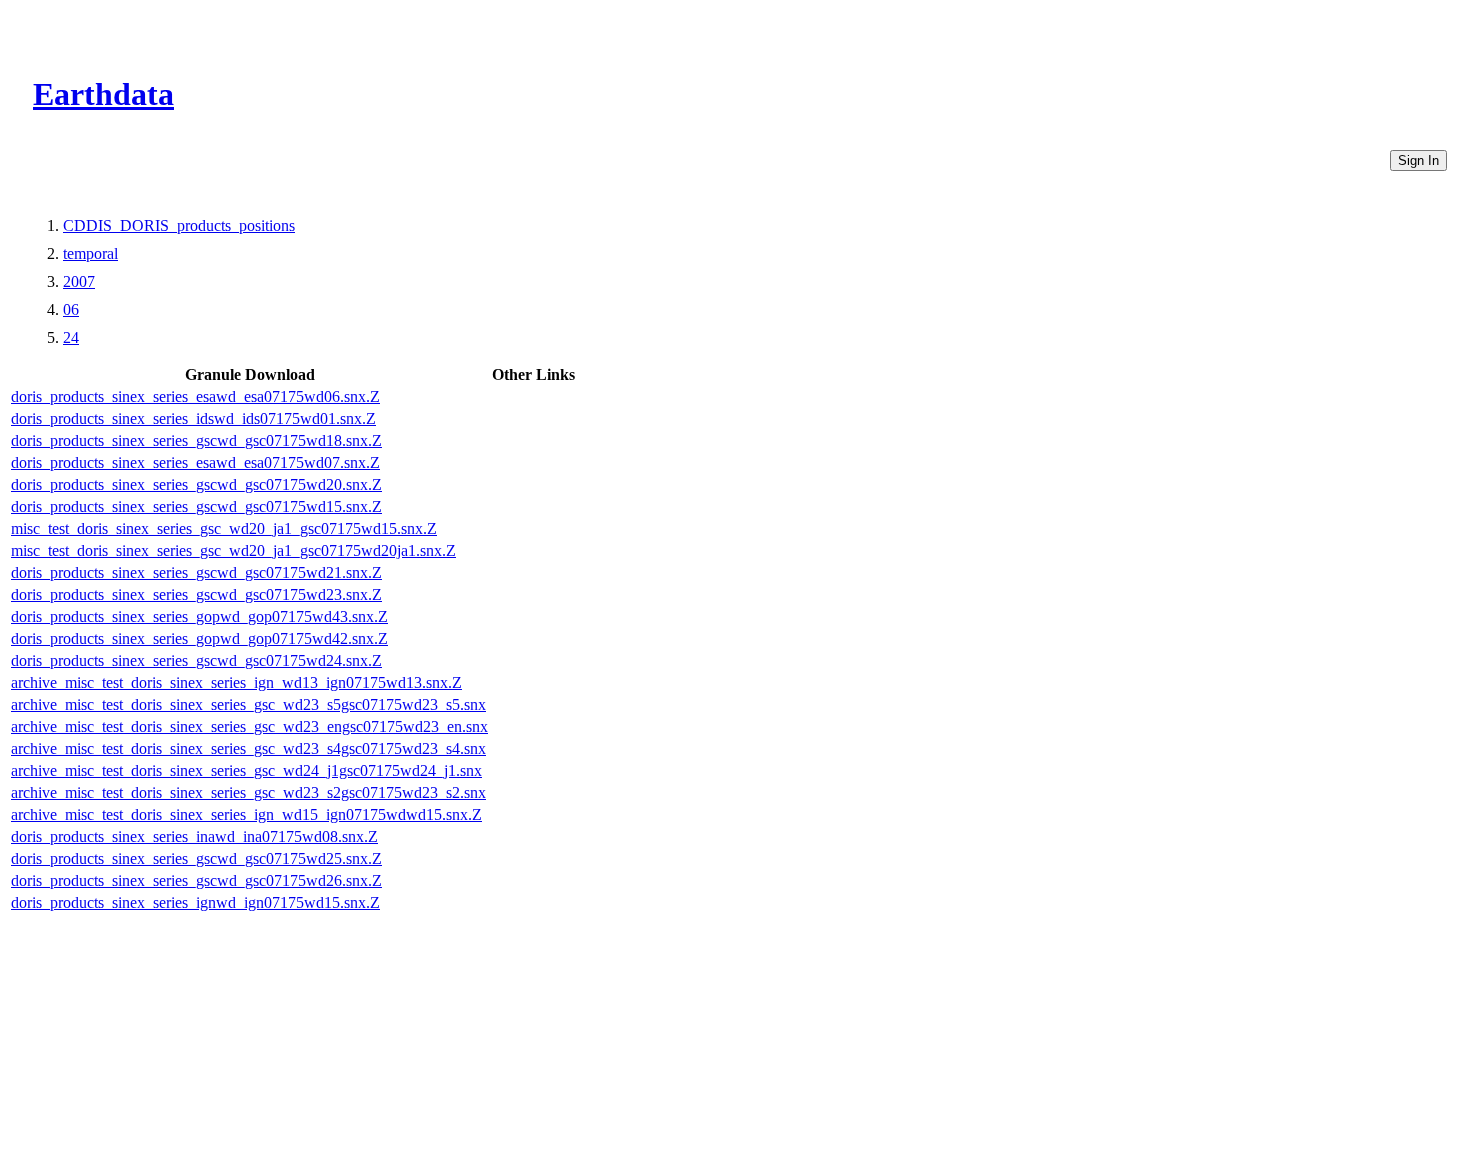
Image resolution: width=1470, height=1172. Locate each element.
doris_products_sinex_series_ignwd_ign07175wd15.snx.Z (195, 902)
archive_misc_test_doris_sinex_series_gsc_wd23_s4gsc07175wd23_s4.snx (248, 748)
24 (71, 337)
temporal (90, 253)
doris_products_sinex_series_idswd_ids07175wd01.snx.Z (193, 418)
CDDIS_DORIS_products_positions (179, 225)
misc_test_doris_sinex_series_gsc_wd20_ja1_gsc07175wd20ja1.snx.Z (233, 550)
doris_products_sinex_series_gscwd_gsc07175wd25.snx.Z (196, 858)
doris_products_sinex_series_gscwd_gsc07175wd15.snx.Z (196, 506)
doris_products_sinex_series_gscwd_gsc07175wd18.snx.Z (196, 440)
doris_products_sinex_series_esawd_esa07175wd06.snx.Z (195, 396)
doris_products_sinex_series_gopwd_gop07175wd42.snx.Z (199, 638)
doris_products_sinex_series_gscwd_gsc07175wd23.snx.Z (196, 594)
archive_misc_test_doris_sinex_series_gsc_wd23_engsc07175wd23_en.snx (249, 726)
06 (71, 309)
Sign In (1418, 160)
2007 (79, 281)
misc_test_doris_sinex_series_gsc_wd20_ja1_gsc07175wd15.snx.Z (224, 528)
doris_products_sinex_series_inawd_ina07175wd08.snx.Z (194, 836)
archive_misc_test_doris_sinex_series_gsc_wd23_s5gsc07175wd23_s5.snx (248, 704)
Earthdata (103, 94)
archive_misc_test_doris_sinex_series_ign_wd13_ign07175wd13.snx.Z (236, 682)
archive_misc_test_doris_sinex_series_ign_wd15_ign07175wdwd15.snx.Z (246, 814)
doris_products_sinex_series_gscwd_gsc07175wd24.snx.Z (196, 660)
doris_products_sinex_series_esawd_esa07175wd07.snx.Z (195, 462)
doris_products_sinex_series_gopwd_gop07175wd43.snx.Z (199, 616)
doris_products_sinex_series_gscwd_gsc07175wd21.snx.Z (196, 572)
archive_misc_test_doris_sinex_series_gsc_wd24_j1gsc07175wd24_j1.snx (246, 770)
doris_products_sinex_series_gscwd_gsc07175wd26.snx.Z (196, 880)
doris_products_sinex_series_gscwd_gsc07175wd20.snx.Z (196, 484)
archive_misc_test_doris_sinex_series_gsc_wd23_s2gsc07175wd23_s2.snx (248, 792)
